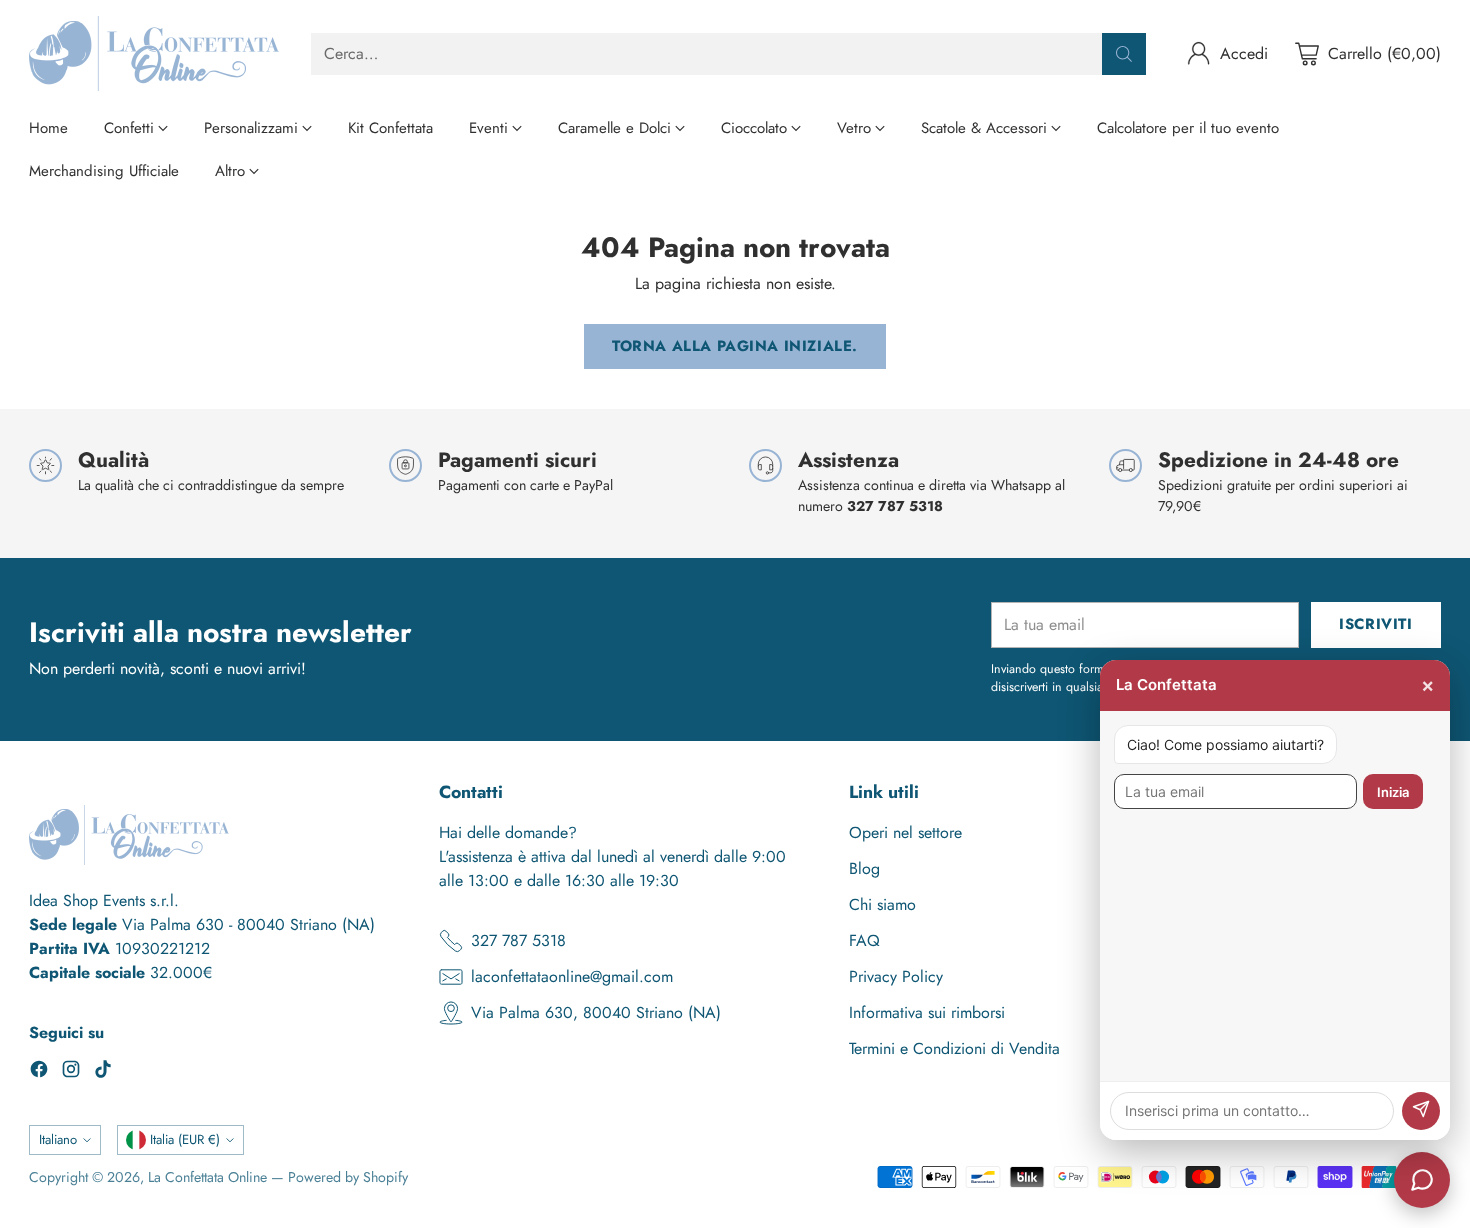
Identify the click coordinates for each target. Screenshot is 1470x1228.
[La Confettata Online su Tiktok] (103, 1072)
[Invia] (1421, 1111)
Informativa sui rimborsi (927, 1012)
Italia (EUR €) (185, 1139)
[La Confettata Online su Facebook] (39, 1072)
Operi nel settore (905, 832)
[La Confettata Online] (154, 53)
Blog (864, 868)
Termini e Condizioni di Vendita (954, 1048)
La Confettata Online (207, 1177)
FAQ (864, 940)
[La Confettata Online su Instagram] (71, 1072)
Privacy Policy (896, 976)
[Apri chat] (1422, 1180)
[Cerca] (1124, 54)
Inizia (1393, 792)
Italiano (58, 1139)
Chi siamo (882, 904)
